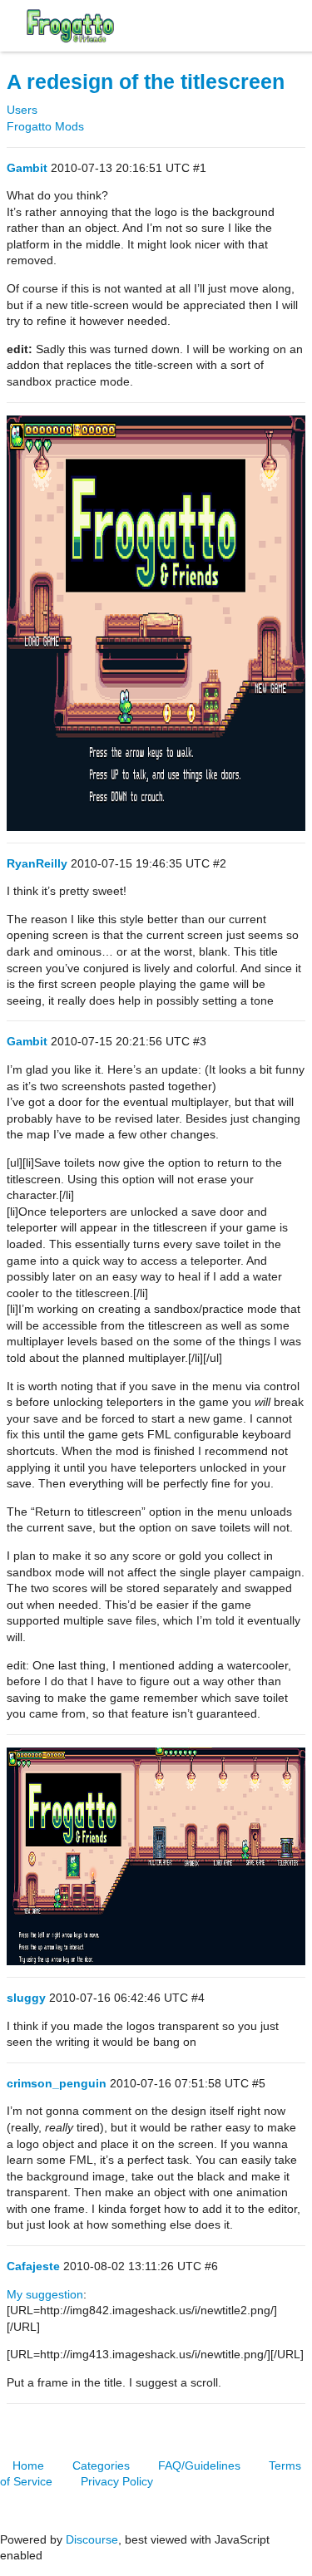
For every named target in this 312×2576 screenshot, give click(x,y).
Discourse (92, 2539)
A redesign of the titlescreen (146, 82)
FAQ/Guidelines (199, 2465)
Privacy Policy (117, 2481)
